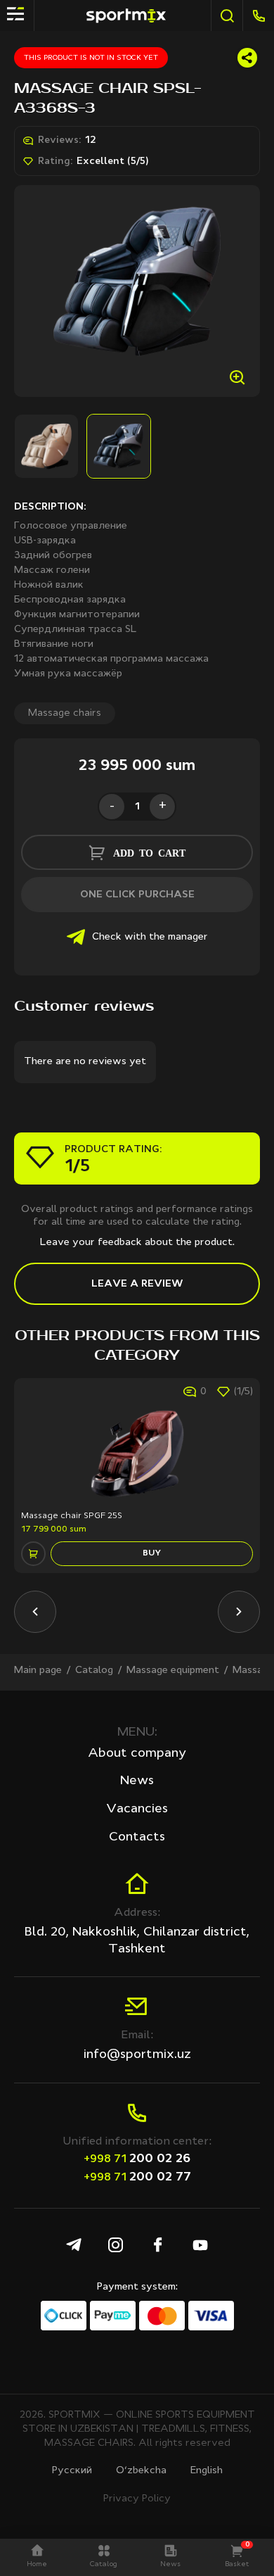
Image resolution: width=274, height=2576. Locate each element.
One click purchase (137, 895)
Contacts (137, 1837)
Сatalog (94, 1670)
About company (137, 1753)
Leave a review (137, 1284)
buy (152, 1553)
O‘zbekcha (141, 2470)
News (137, 1781)
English (207, 2470)
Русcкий (72, 2470)
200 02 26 (137, 2159)
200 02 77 (137, 2177)
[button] (35, 1612)
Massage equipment (173, 1670)
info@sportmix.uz (137, 2054)
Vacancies (137, 1809)
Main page (38, 1670)
